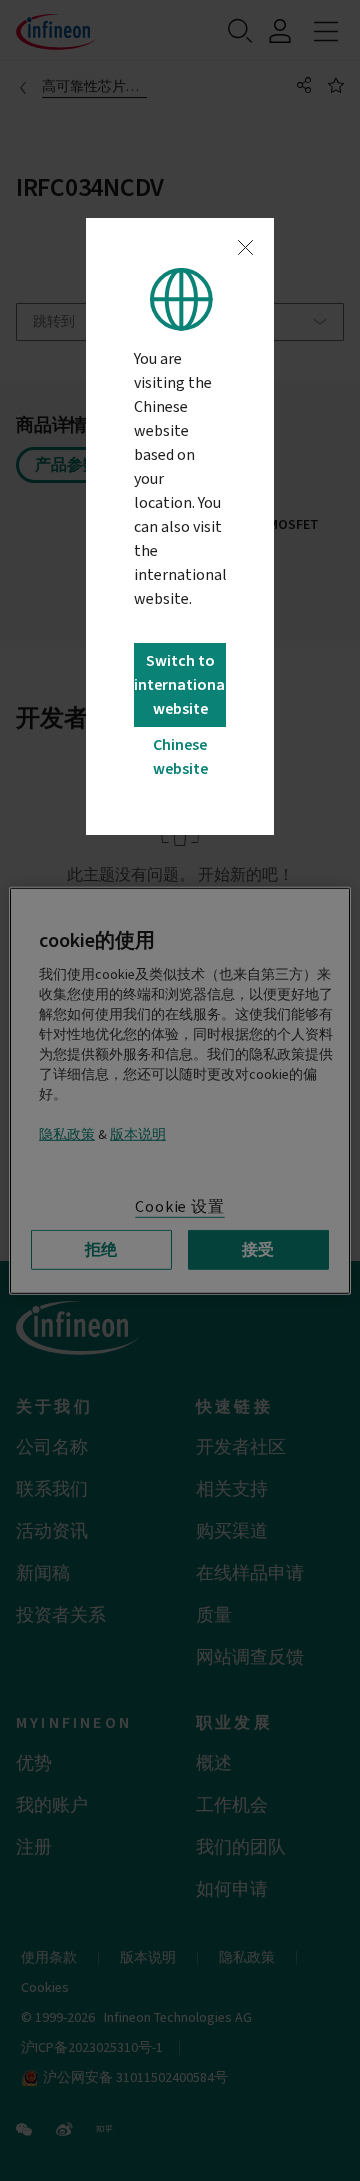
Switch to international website (179, 685)
